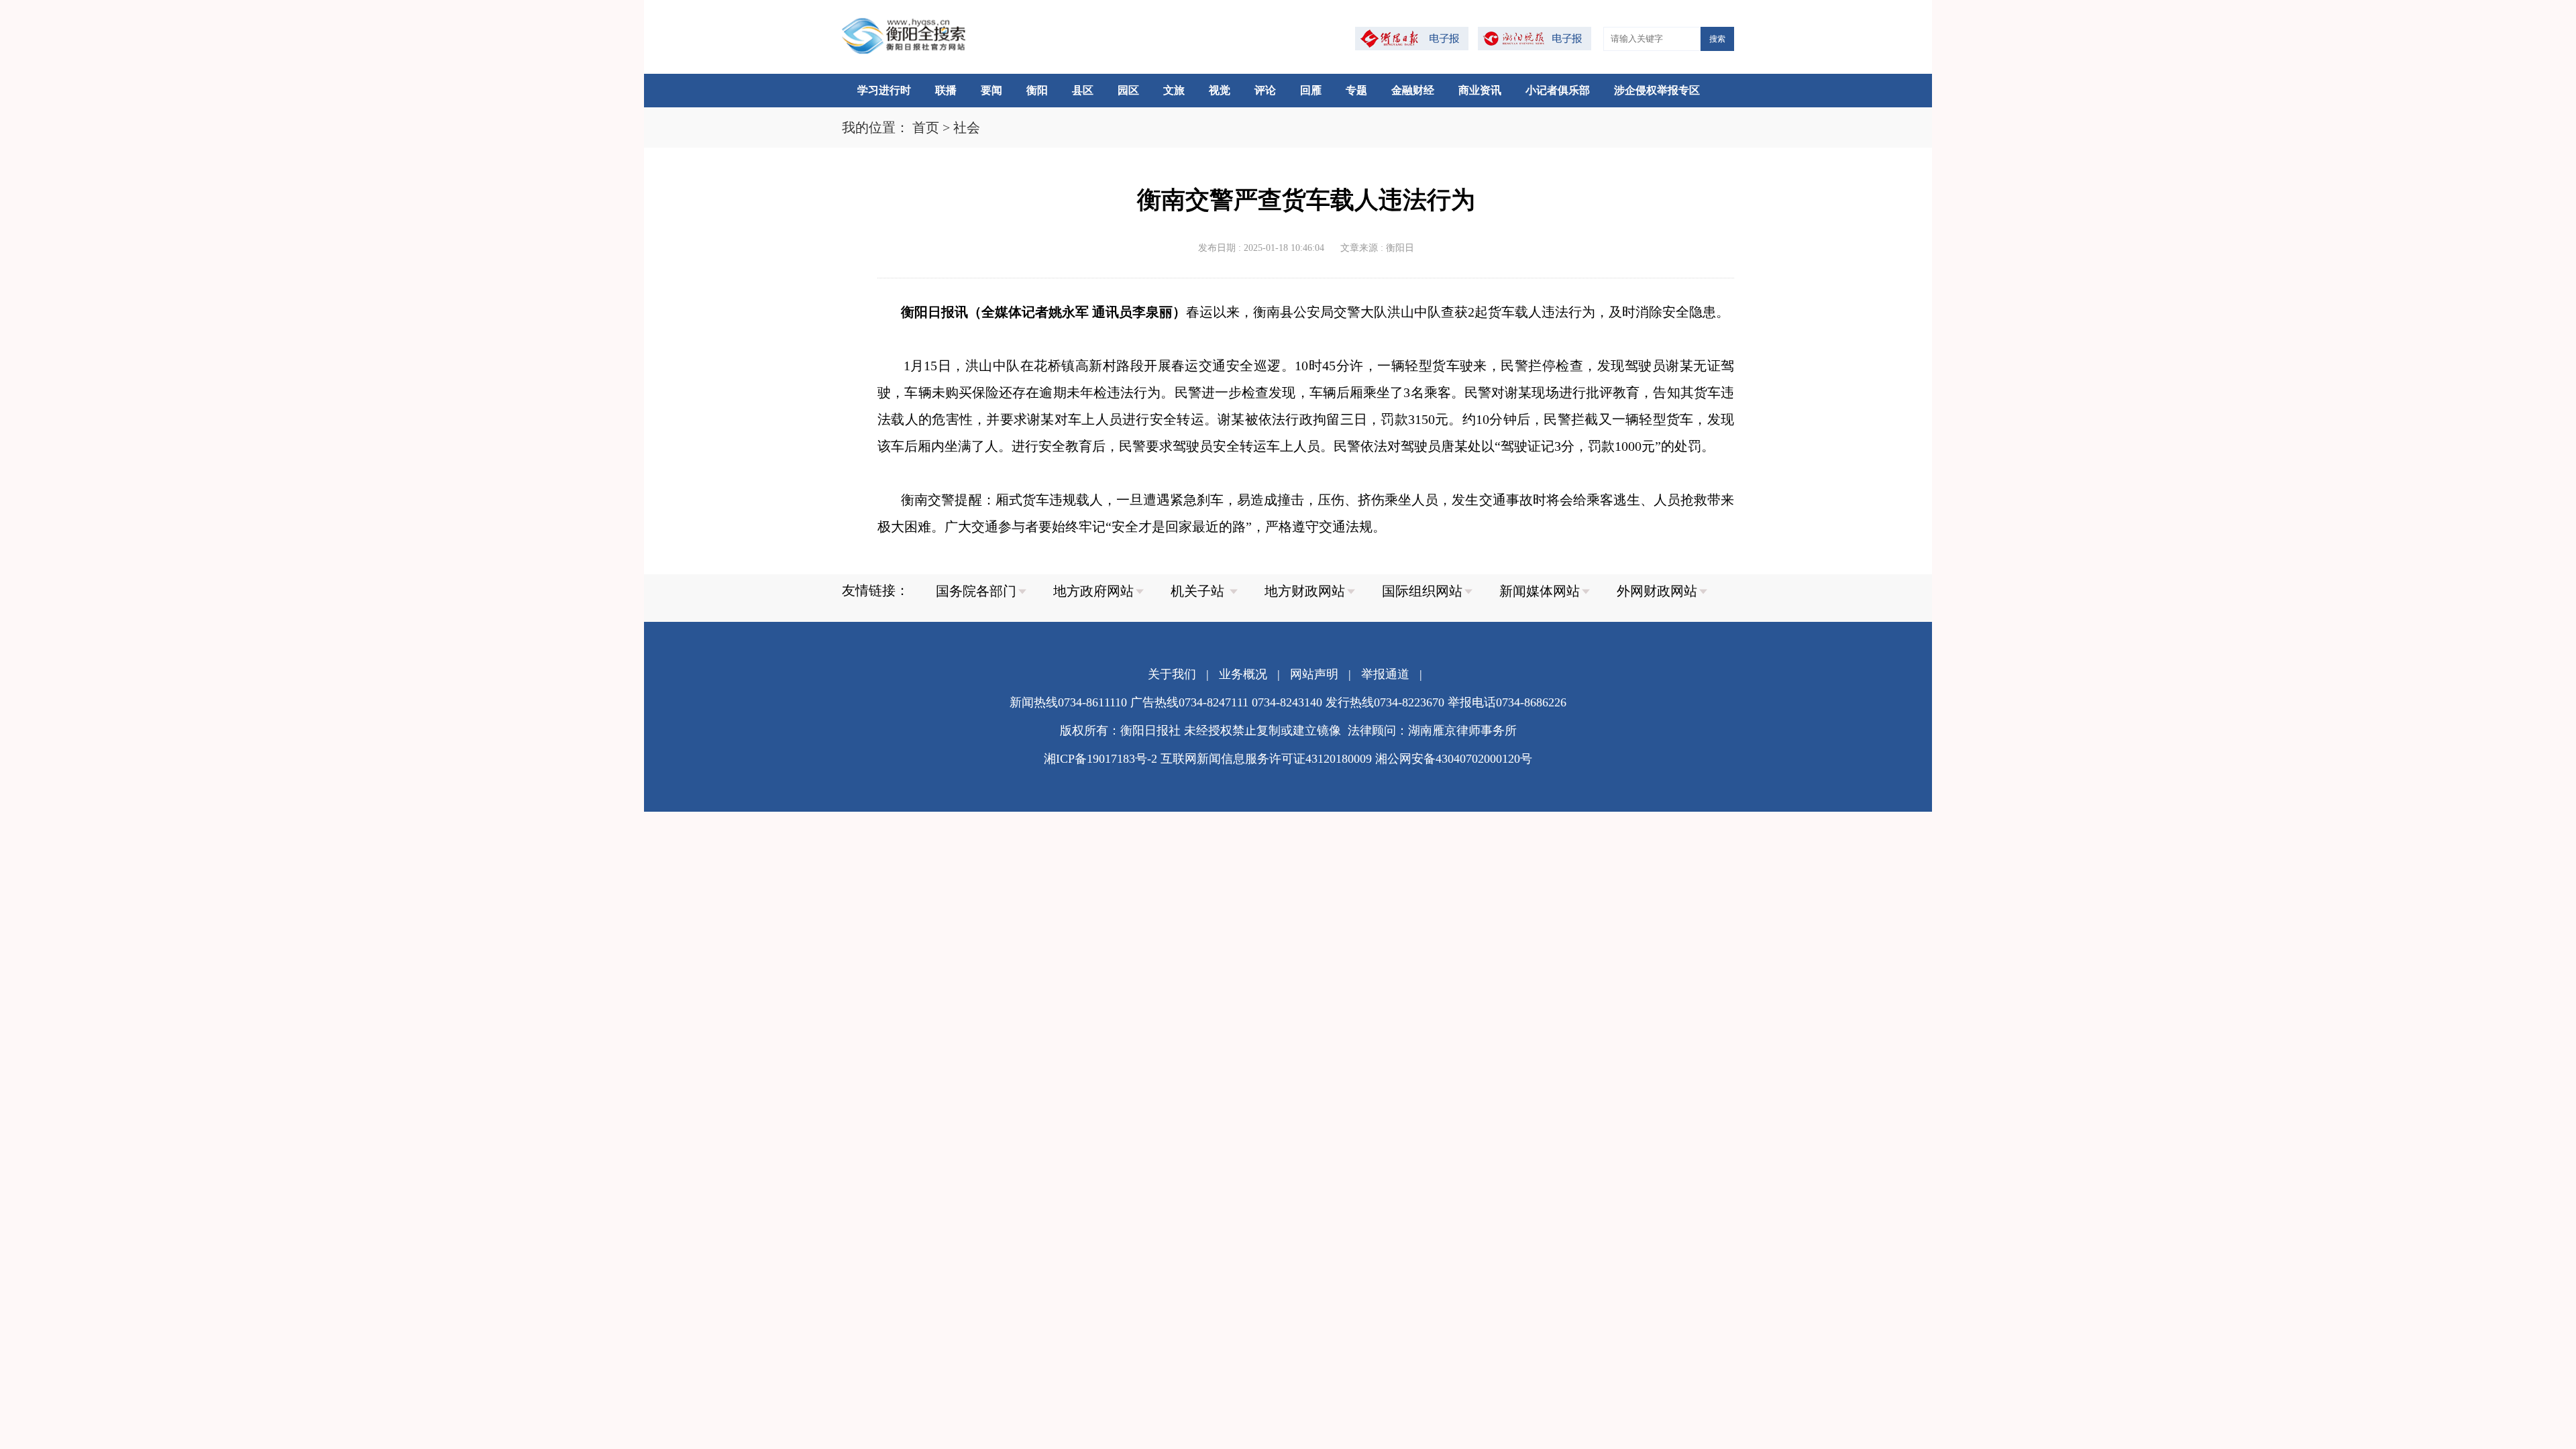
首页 (926, 127)
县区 (1083, 90)
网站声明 (1314, 674)
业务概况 (1243, 674)
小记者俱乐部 (1558, 90)
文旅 (1174, 90)
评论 (1265, 90)
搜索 (1717, 39)
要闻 (991, 90)
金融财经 (1413, 90)
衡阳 (1037, 90)
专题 (1356, 90)
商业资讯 (1480, 90)
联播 (946, 90)
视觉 (1220, 90)
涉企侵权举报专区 (1657, 90)
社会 (967, 127)
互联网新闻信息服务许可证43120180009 (1266, 759)
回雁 (1311, 90)
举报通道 (1385, 674)
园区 (1128, 90)
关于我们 (1172, 674)
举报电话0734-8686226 (1507, 702)
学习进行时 (884, 90)
